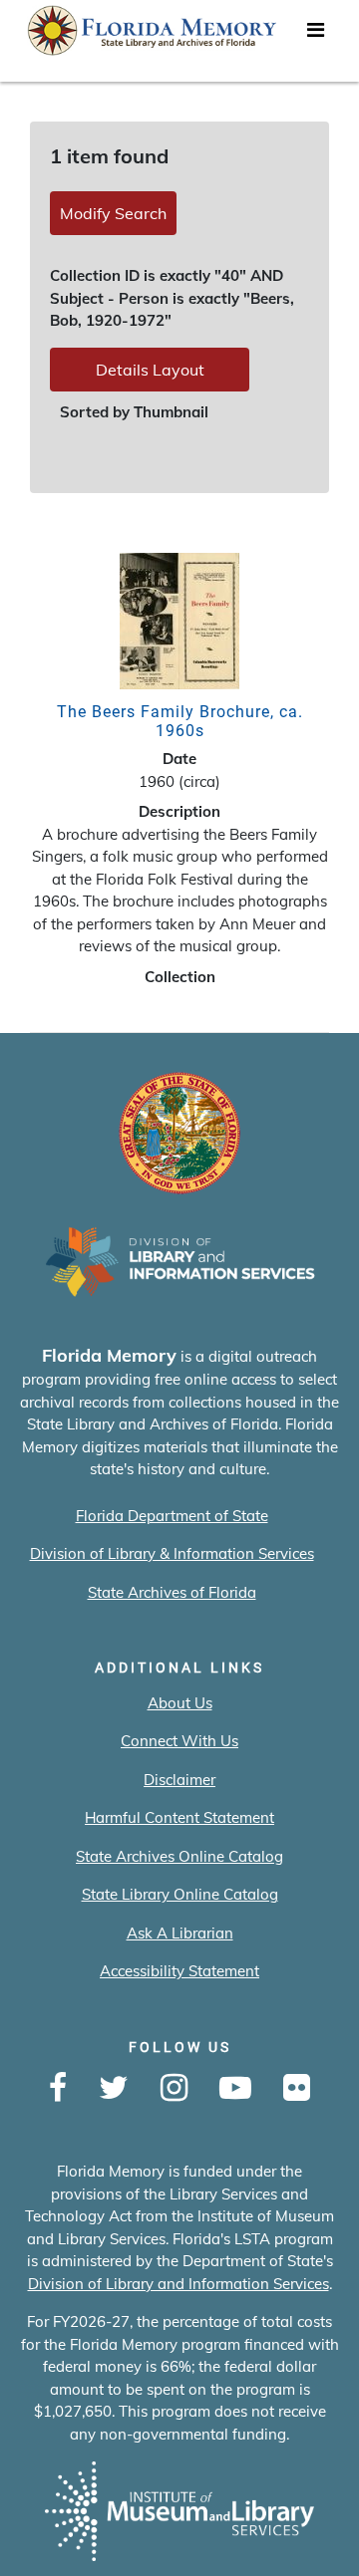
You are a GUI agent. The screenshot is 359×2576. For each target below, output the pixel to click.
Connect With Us (179, 1741)
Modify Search (113, 213)
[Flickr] (297, 2089)
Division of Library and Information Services (179, 2284)
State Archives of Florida (172, 1592)
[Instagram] (174, 2089)
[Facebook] (58, 2089)
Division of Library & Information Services (172, 1553)
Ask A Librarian (180, 1933)
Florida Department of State (172, 1516)
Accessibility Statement (179, 1971)
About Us (180, 1703)
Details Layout (150, 370)
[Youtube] (235, 2089)
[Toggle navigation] (315, 35)
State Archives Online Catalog (179, 1856)
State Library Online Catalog (180, 1894)
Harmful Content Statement (179, 1817)
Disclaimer (179, 1780)
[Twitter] (114, 2089)
